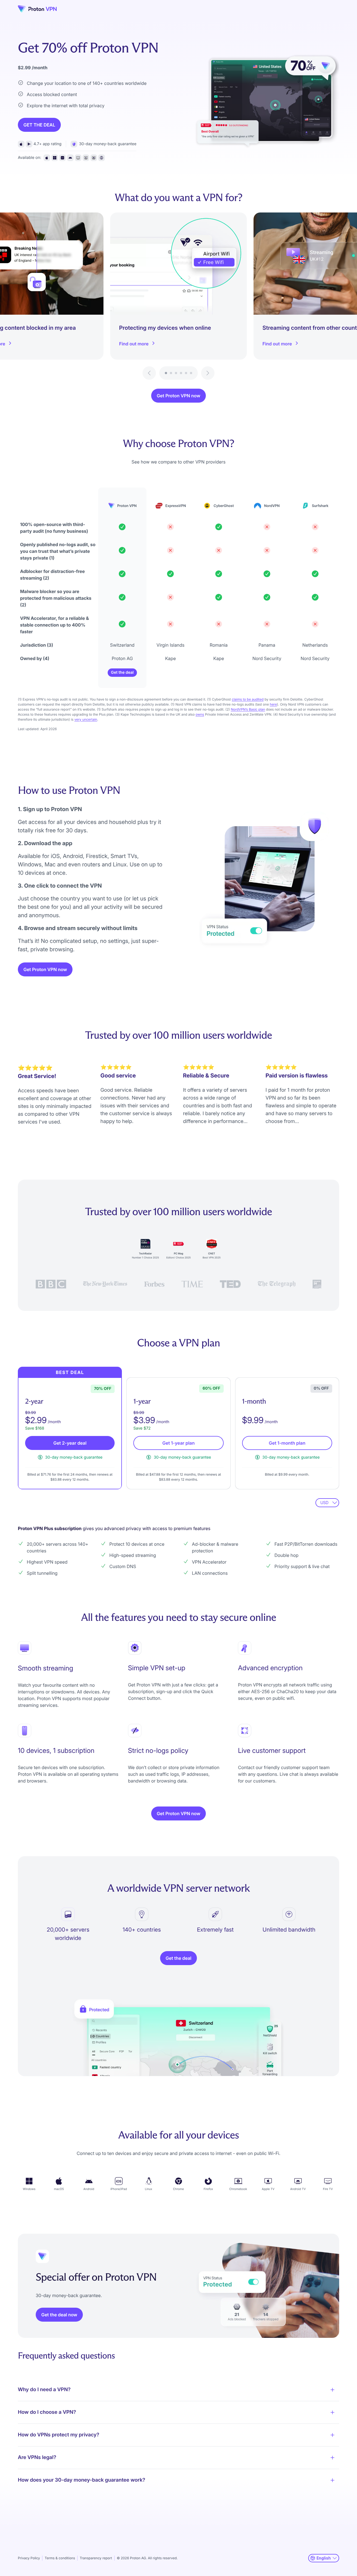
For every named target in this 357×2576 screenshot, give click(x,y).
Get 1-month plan (287, 1443)
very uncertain (86, 719)
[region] (178, 296)
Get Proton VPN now (178, 396)
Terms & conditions (60, 2558)
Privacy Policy (29, 2558)
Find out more (134, 344)
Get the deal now (59, 2315)
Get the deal (122, 672)
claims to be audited (248, 699)
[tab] (166, 373)
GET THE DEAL (39, 125)
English (324, 2558)
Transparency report (96, 2558)
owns (200, 714)
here (273, 704)
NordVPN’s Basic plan (248, 709)
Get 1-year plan (178, 1443)
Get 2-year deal (70, 1443)
